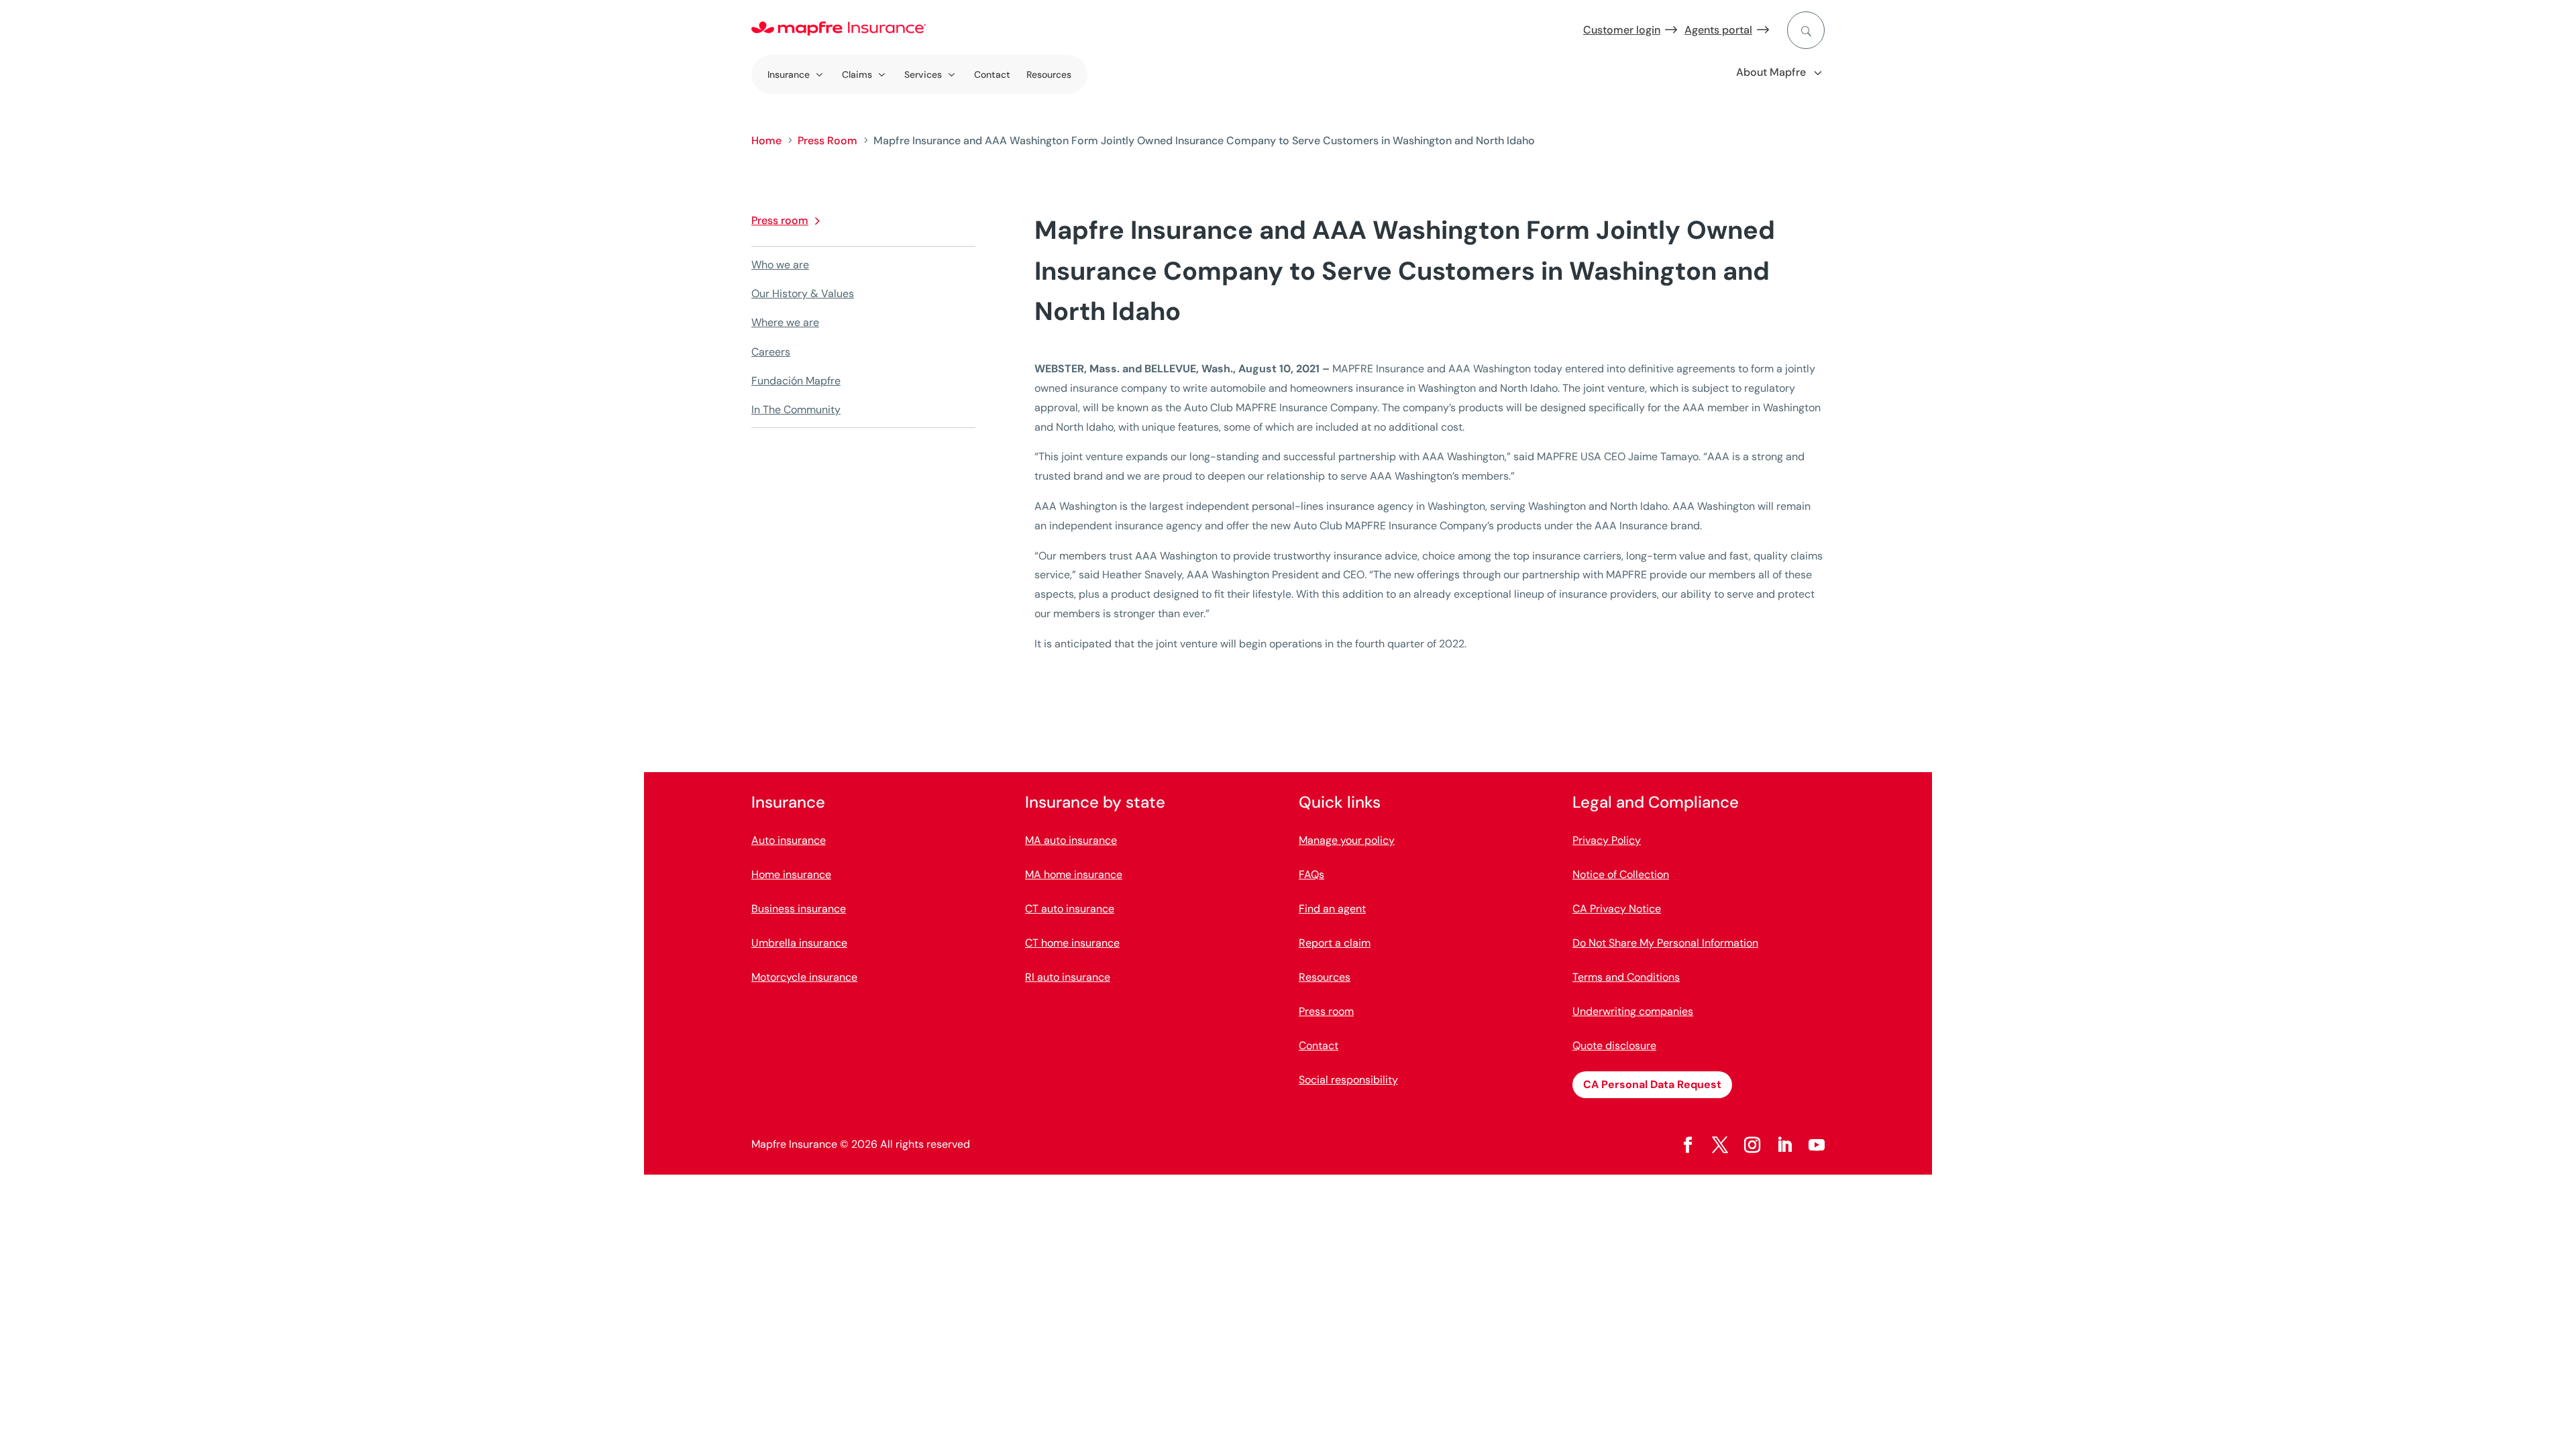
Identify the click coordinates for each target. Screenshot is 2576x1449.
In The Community (796, 410)
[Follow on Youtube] (1817, 1145)
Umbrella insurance (799, 943)
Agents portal (1718, 30)
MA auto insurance (1071, 840)
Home (766, 141)
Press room (780, 220)
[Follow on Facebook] (1688, 1145)
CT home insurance (1072, 943)
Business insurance (799, 909)
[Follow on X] (1720, 1145)
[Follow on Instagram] (1752, 1145)
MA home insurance (1074, 874)
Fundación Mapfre (796, 381)
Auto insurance (789, 840)
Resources (1049, 74)
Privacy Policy (1607, 840)
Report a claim (1335, 943)
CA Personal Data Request (1652, 1084)
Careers (771, 352)
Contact (992, 74)
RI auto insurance (1068, 977)
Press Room (827, 141)
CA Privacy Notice (1617, 909)
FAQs (1311, 874)
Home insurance (791, 874)
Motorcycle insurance (804, 977)
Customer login (1622, 30)
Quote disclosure (1614, 1045)
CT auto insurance (1070, 909)
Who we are (780, 265)
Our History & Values (803, 293)
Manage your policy (1347, 840)
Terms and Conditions (1626, 977)
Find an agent (1332, 909)
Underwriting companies (1633, 1011)
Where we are (785, 322)
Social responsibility (1348, 1080)
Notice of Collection (1621, 874)
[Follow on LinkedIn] (1784, 1145)
